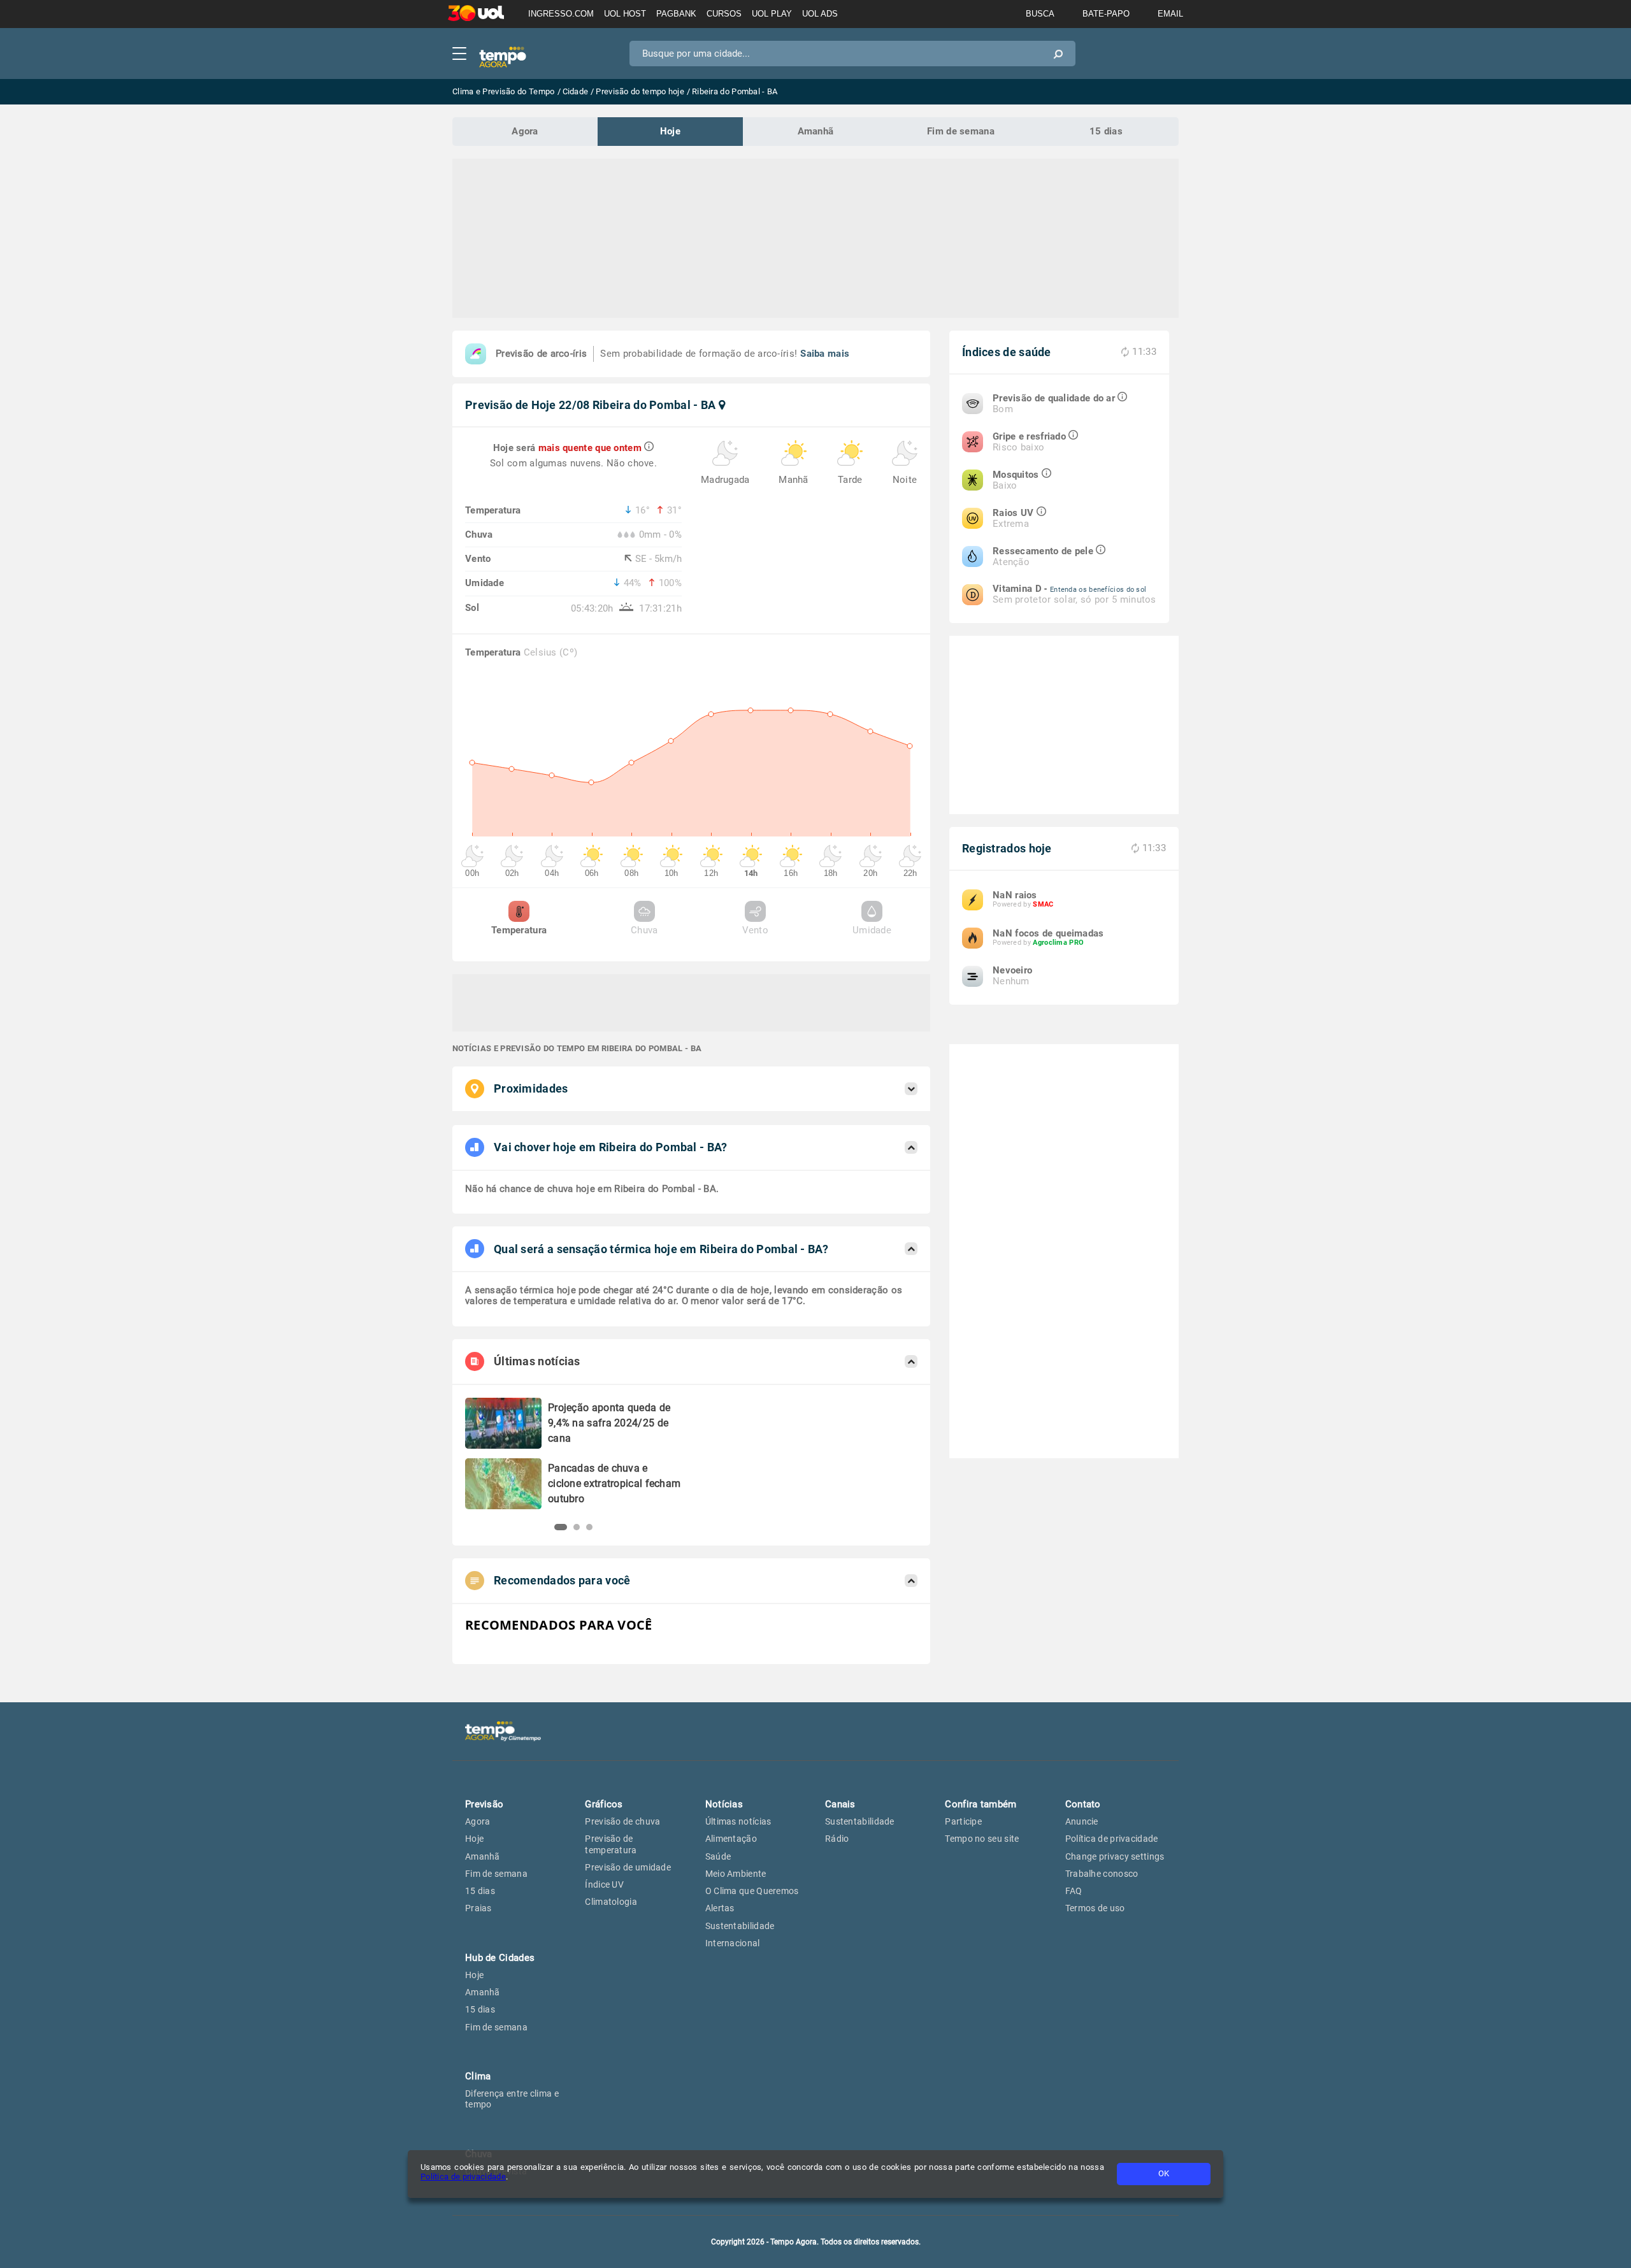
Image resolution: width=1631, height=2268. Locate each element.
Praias (478, 1908)
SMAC (1043, 904)
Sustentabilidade (740, 1926)
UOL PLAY (772, 14)
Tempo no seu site (982, 1839)
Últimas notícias (738, 1821)
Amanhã (816, 131)
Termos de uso (1095, 1908)
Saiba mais (825, 354)
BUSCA (1040, 14)
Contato (1083, 1804)
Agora (525, 131)
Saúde (718, 1856)
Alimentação (731, 1839)
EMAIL (1170, 14)
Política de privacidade (463, 2177)
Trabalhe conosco (1102, 1874)
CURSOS (724, 14)
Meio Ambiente (736, 1874)
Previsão (484, 1804)
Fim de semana (961, 131)
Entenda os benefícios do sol (1098, 590)
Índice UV (604, 1884)
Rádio (837, 1839)
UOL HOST (625, 14)
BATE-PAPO (1106, 14)
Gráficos (604, 1804)
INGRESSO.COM (561, 14)
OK (1164, 2173)
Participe (963, 1821)
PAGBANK (676, 14)
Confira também (981, 1804)
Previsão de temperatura (611, 1844)
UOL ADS (820, 14)
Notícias (724, 1804)
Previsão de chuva (622, 1821)
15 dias (1106, 131)
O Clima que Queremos (752, 1891)
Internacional (733, 1943)
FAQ (1074, 1891)
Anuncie (1082, 1821)
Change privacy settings (1115, 1856)
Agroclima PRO (1058, 943)
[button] (557, 1527)
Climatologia (611, 1902)
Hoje (670, 131)
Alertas (720, 1908)
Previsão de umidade (628, 1867)
